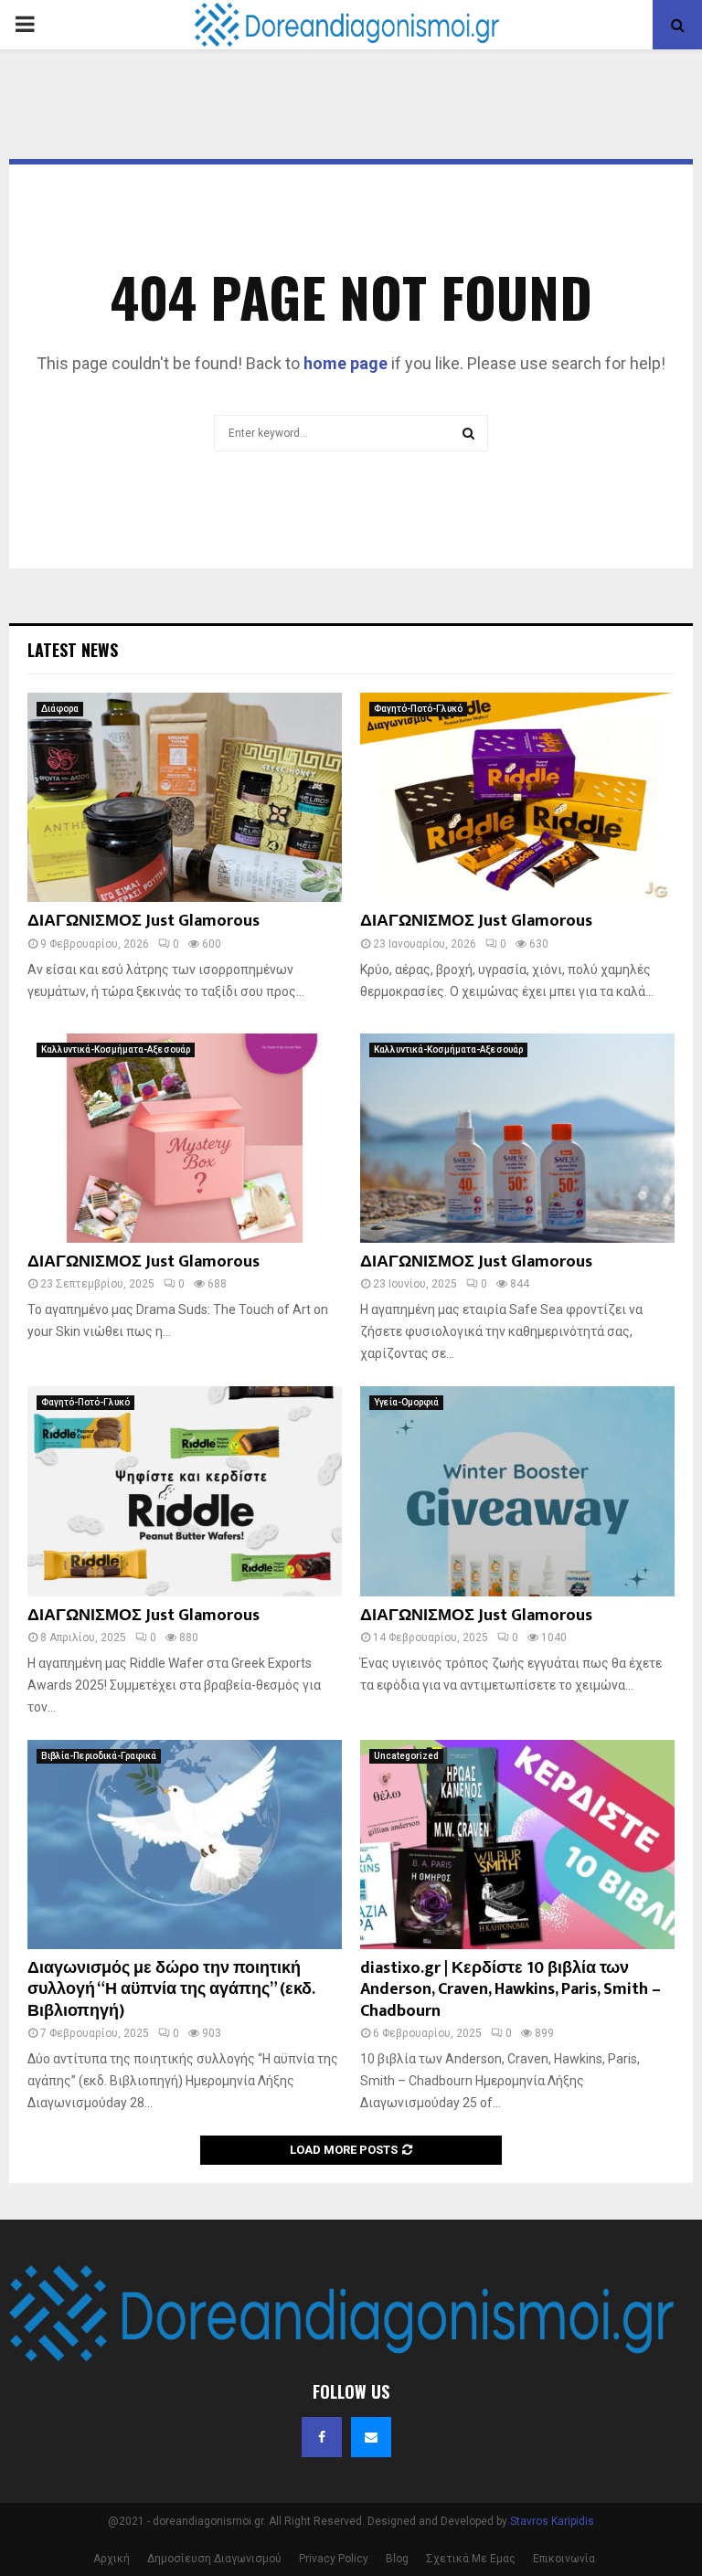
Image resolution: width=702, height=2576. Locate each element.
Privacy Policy (334, 2559)
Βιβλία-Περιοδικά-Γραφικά (99, 1756)
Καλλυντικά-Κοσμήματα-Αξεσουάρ (116, 1049)
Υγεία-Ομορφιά (406, 1402)
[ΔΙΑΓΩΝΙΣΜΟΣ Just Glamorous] (185, 797)
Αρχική (112, 2559)
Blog (397, 2559)
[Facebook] (322, 2437)
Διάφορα (60, 709)
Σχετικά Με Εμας (471, 2559)
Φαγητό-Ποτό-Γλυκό (418, 709)
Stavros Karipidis (552, 2521)
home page (346, 363)
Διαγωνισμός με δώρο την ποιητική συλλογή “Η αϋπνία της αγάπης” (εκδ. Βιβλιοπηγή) (171, 1990)
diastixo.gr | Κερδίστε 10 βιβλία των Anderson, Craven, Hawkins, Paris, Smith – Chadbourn (511, 1990)
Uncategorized (406, 1756)
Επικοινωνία (564, 2559)
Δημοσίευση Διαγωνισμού (214, 2559)
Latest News (73, 650)
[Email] (371, 2437)
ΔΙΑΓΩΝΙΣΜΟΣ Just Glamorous (144, 921)
